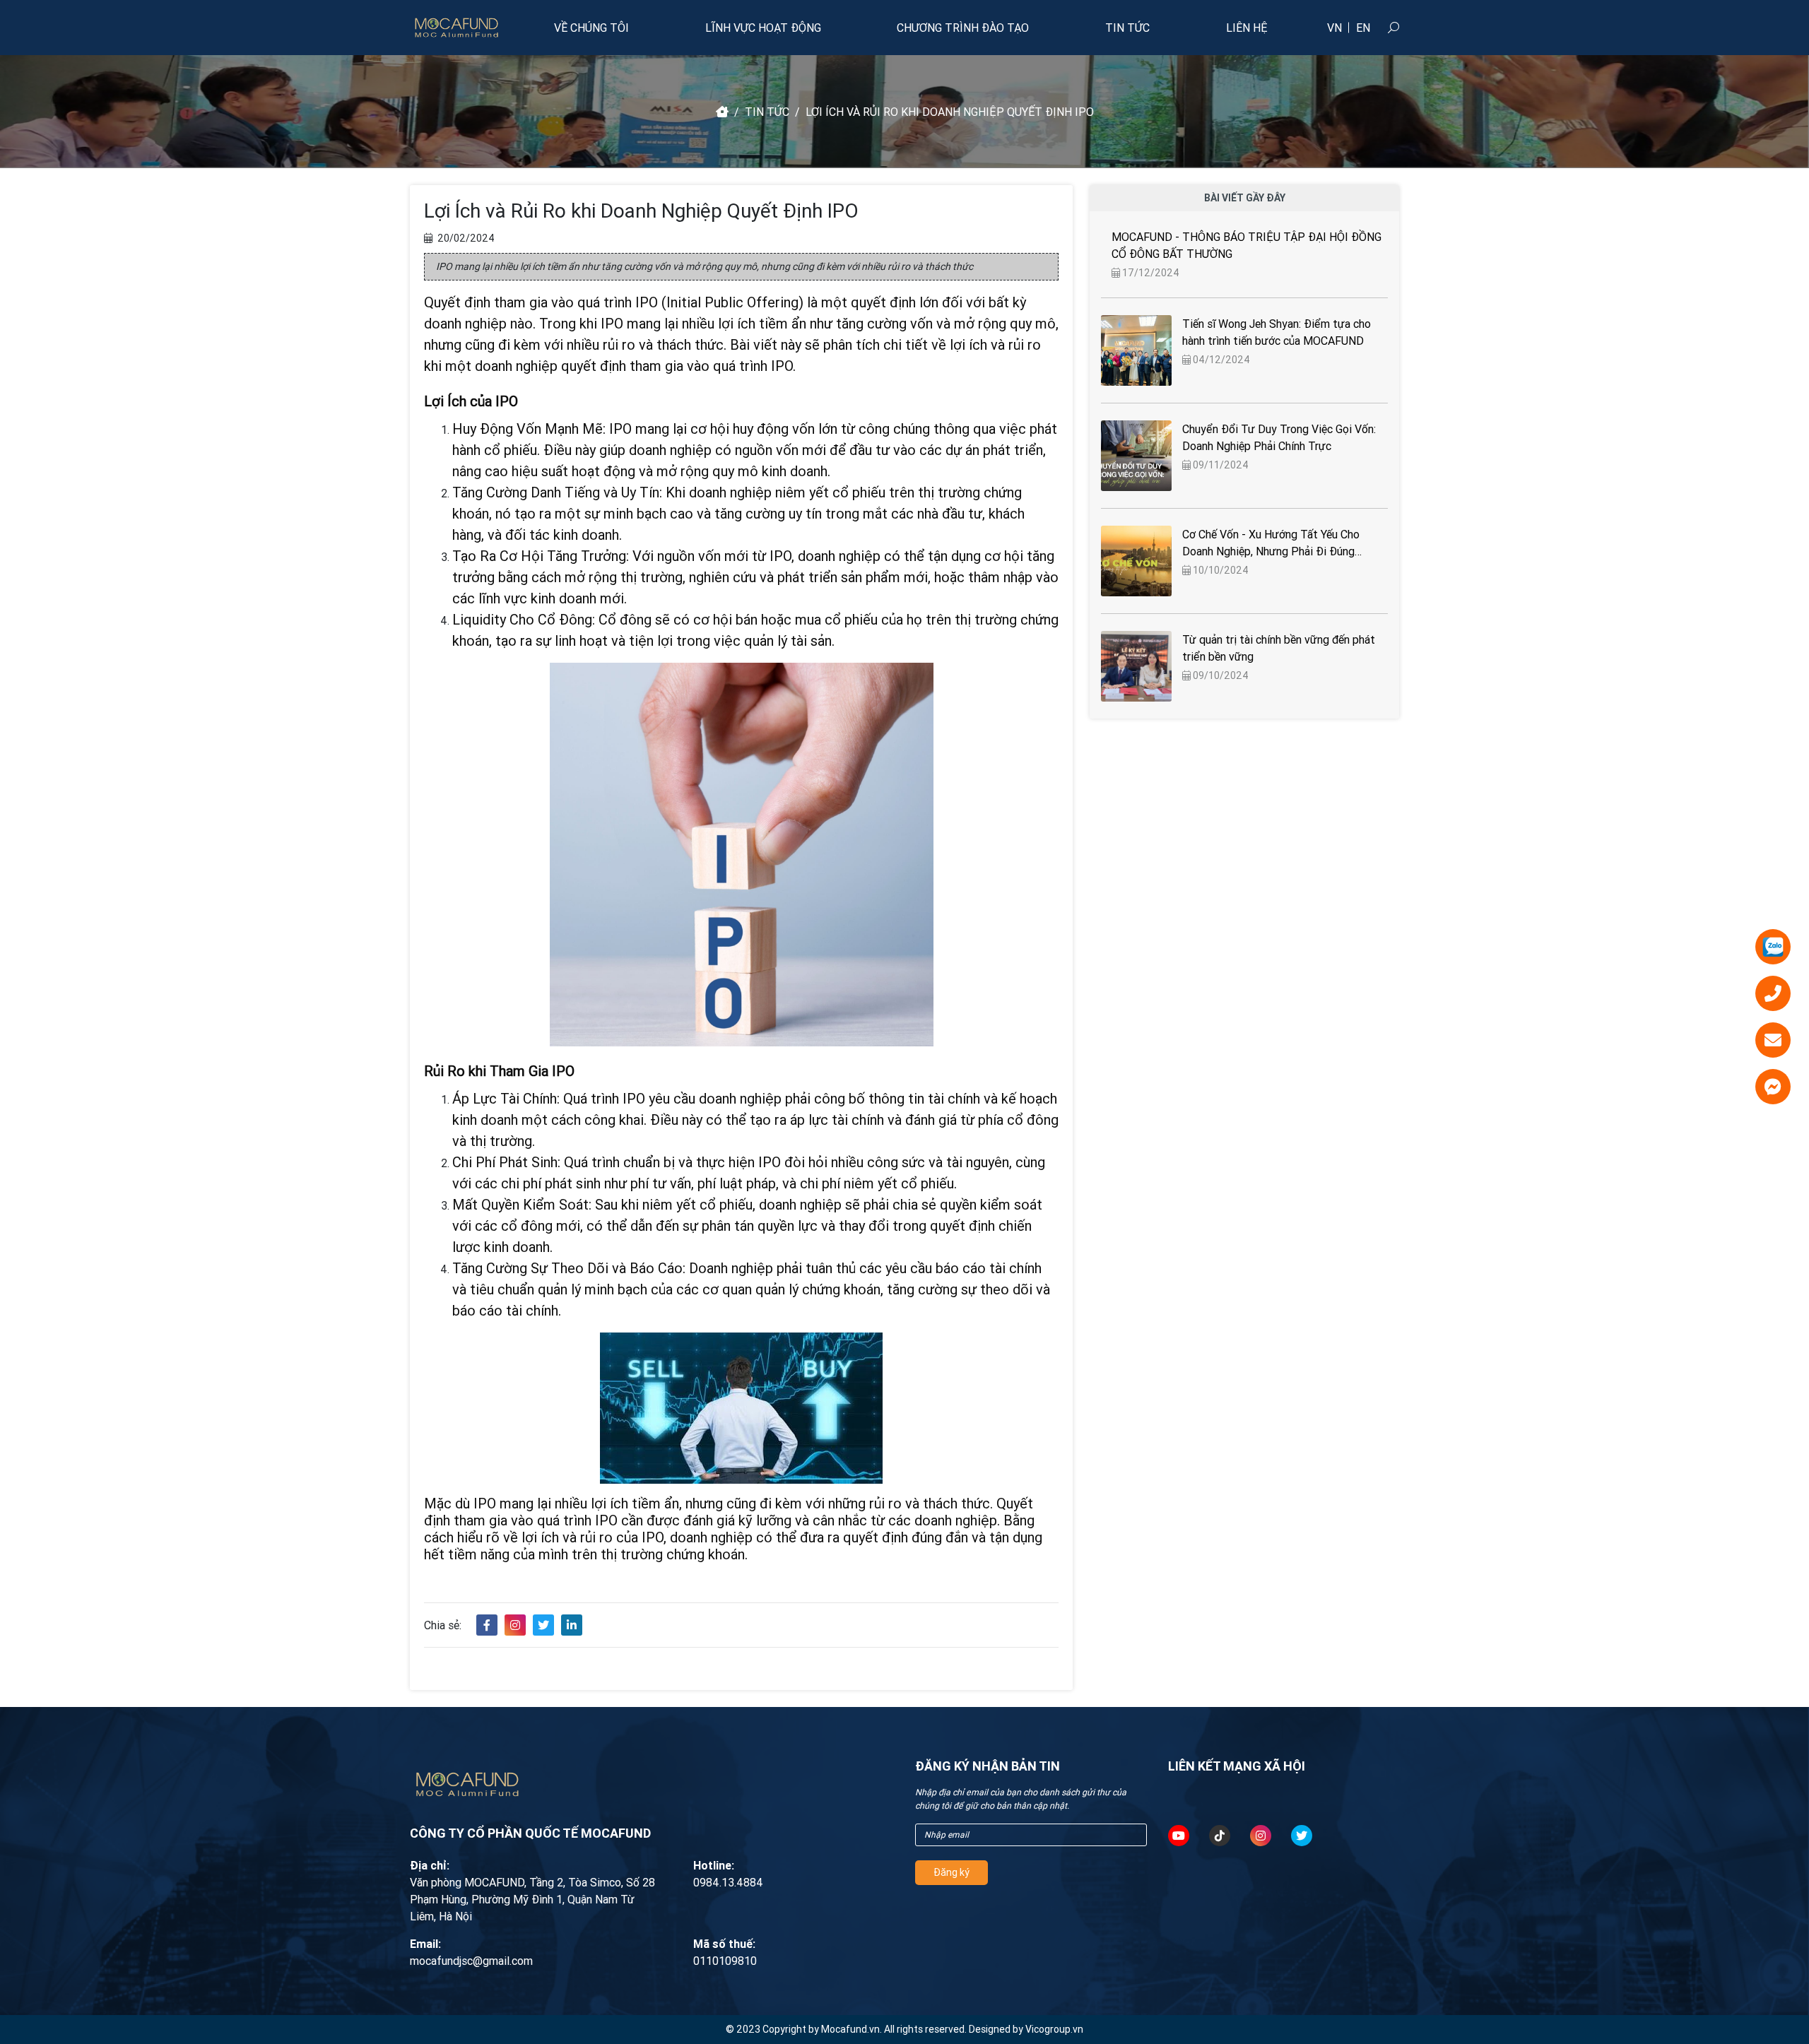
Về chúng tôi (591, 28)
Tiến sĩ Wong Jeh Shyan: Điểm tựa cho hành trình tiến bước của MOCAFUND (1277, 332)
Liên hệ (1247, 28)
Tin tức (1127, 28)
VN (1334, 28)
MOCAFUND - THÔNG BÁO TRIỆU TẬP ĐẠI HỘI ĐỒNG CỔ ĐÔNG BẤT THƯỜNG (1247, 245)
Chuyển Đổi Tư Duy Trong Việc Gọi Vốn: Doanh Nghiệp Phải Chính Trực (1279, 437)
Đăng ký (951, 1872)
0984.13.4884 (728, 1882)
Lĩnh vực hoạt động (763, 28)
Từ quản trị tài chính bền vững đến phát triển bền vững (1279, 648)
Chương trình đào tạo (963, 28)
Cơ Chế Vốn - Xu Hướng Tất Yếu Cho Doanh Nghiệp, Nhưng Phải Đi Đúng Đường (1271, 543)
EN (1363, 28)
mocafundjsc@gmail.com (471, 1961)
